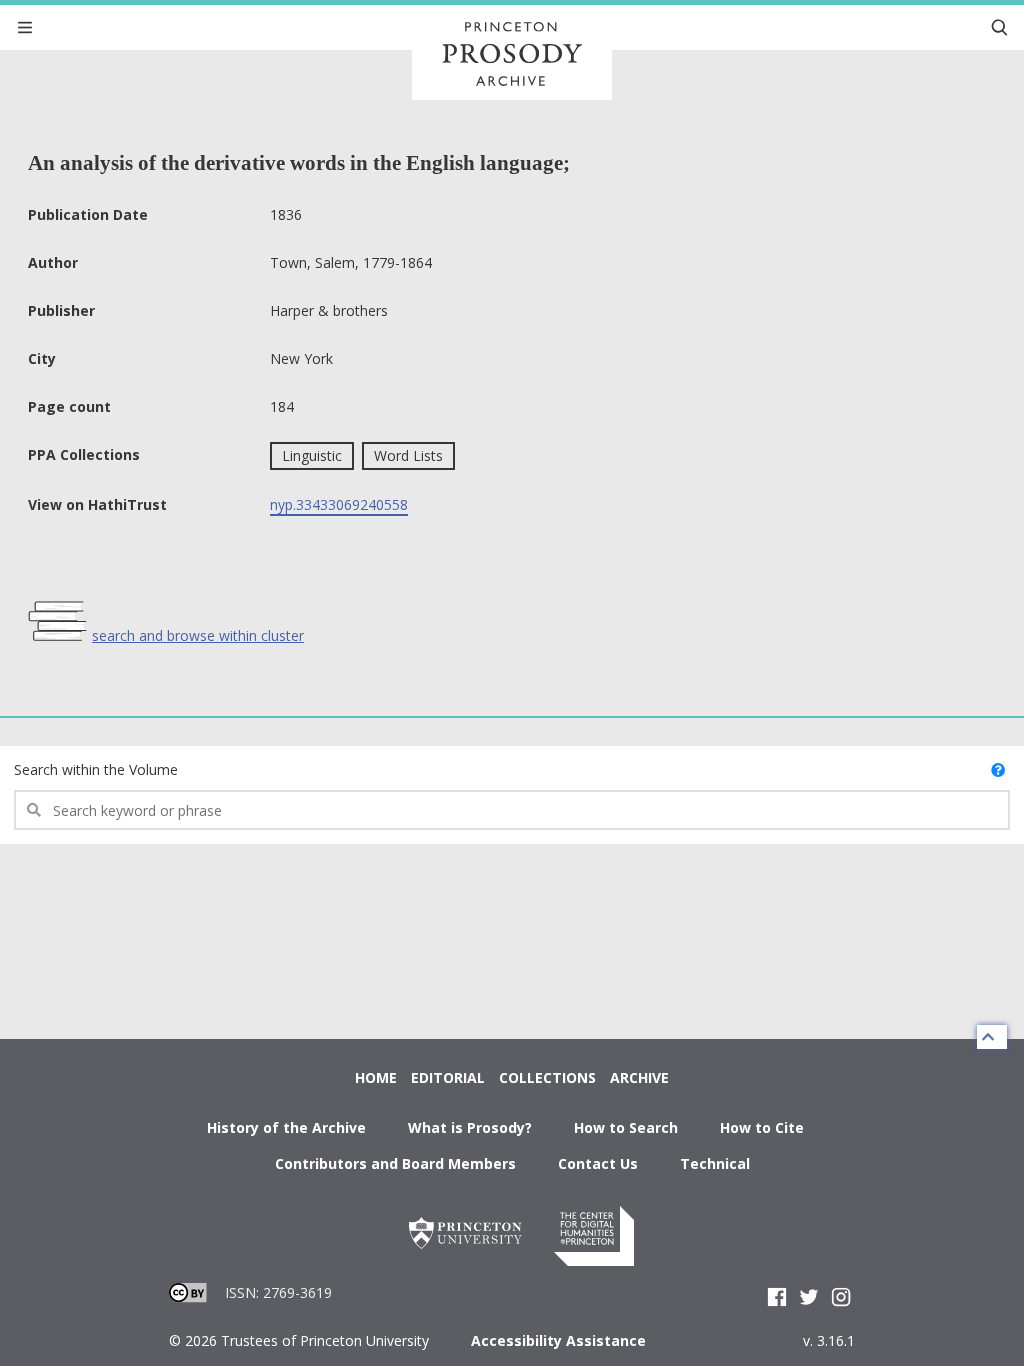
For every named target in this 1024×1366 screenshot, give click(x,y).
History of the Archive (286, 1127)
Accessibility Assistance (558, 1340)
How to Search (626, 1127)
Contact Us (598, 1163)
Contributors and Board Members (395, 1163)
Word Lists (408, 455)
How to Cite (762, 1127)
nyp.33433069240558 (339, 504)
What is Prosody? (470, 1127)
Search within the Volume (96, 769)
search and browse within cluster (198, 635)
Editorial (448, 1077)
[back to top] (992, 1037)
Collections (547, 1077)
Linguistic (312, 455)
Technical (715, 1163)
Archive (639, 1077)
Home (376, 1077)
